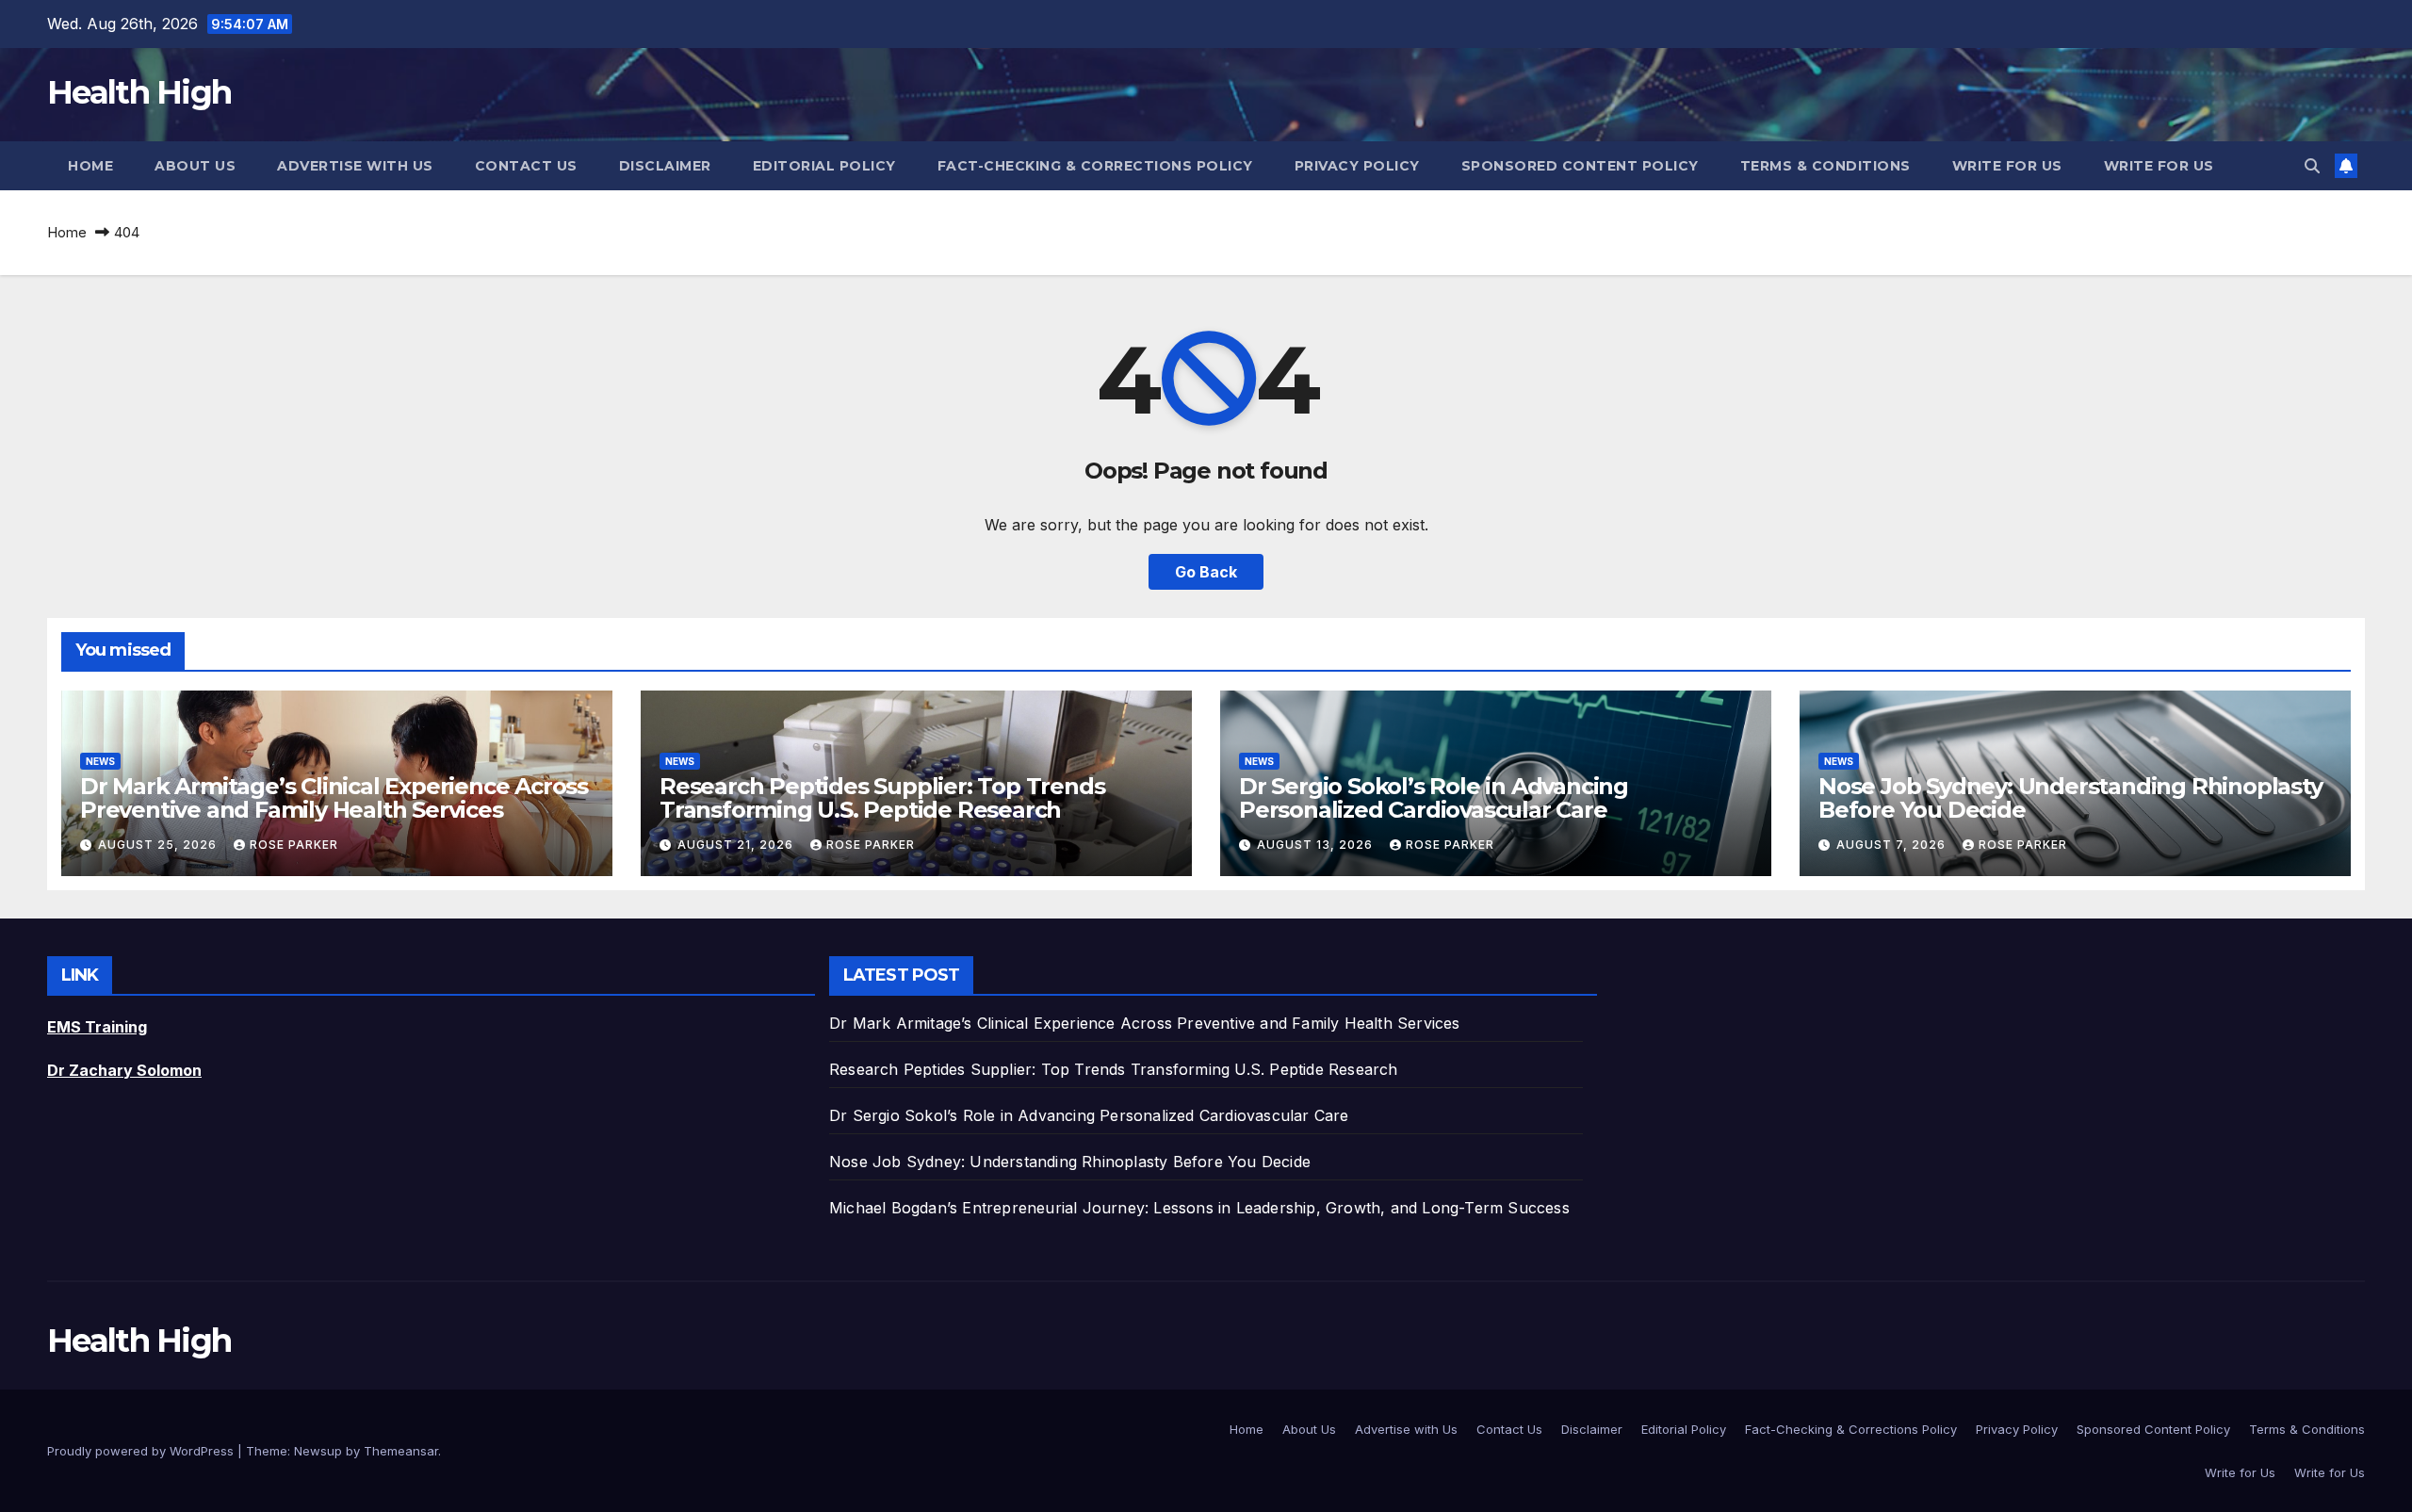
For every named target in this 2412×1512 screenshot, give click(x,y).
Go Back (1206, 572)
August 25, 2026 (159, 845)
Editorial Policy (824, 166)
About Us (195, 166)
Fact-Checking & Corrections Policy (1095, 166)
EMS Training (97, 1027)
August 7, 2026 (1893, 845)
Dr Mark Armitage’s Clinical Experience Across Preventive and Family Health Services (334, 798)
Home (90, 166)
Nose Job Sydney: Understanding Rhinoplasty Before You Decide (2070, 798)
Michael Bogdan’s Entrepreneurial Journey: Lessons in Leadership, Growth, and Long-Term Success (1199, 1208)
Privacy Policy (1357, 166)
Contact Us (526, 166)
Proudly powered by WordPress (142, 1451)
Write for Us (2007, 166)
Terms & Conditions (1825, 166)
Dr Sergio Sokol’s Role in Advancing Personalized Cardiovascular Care (1434, 798)
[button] (2312, 166)
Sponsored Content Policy (1580, 166)
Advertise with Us (355, 166)
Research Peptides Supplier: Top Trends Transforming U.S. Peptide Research (882, 798)
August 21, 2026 (737, 845)
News (100, 761)
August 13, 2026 (1317, 845)
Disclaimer (665, 166)
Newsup (318, 1451)
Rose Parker (294, 845)
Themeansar (401, 1451)
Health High (139, 92)
